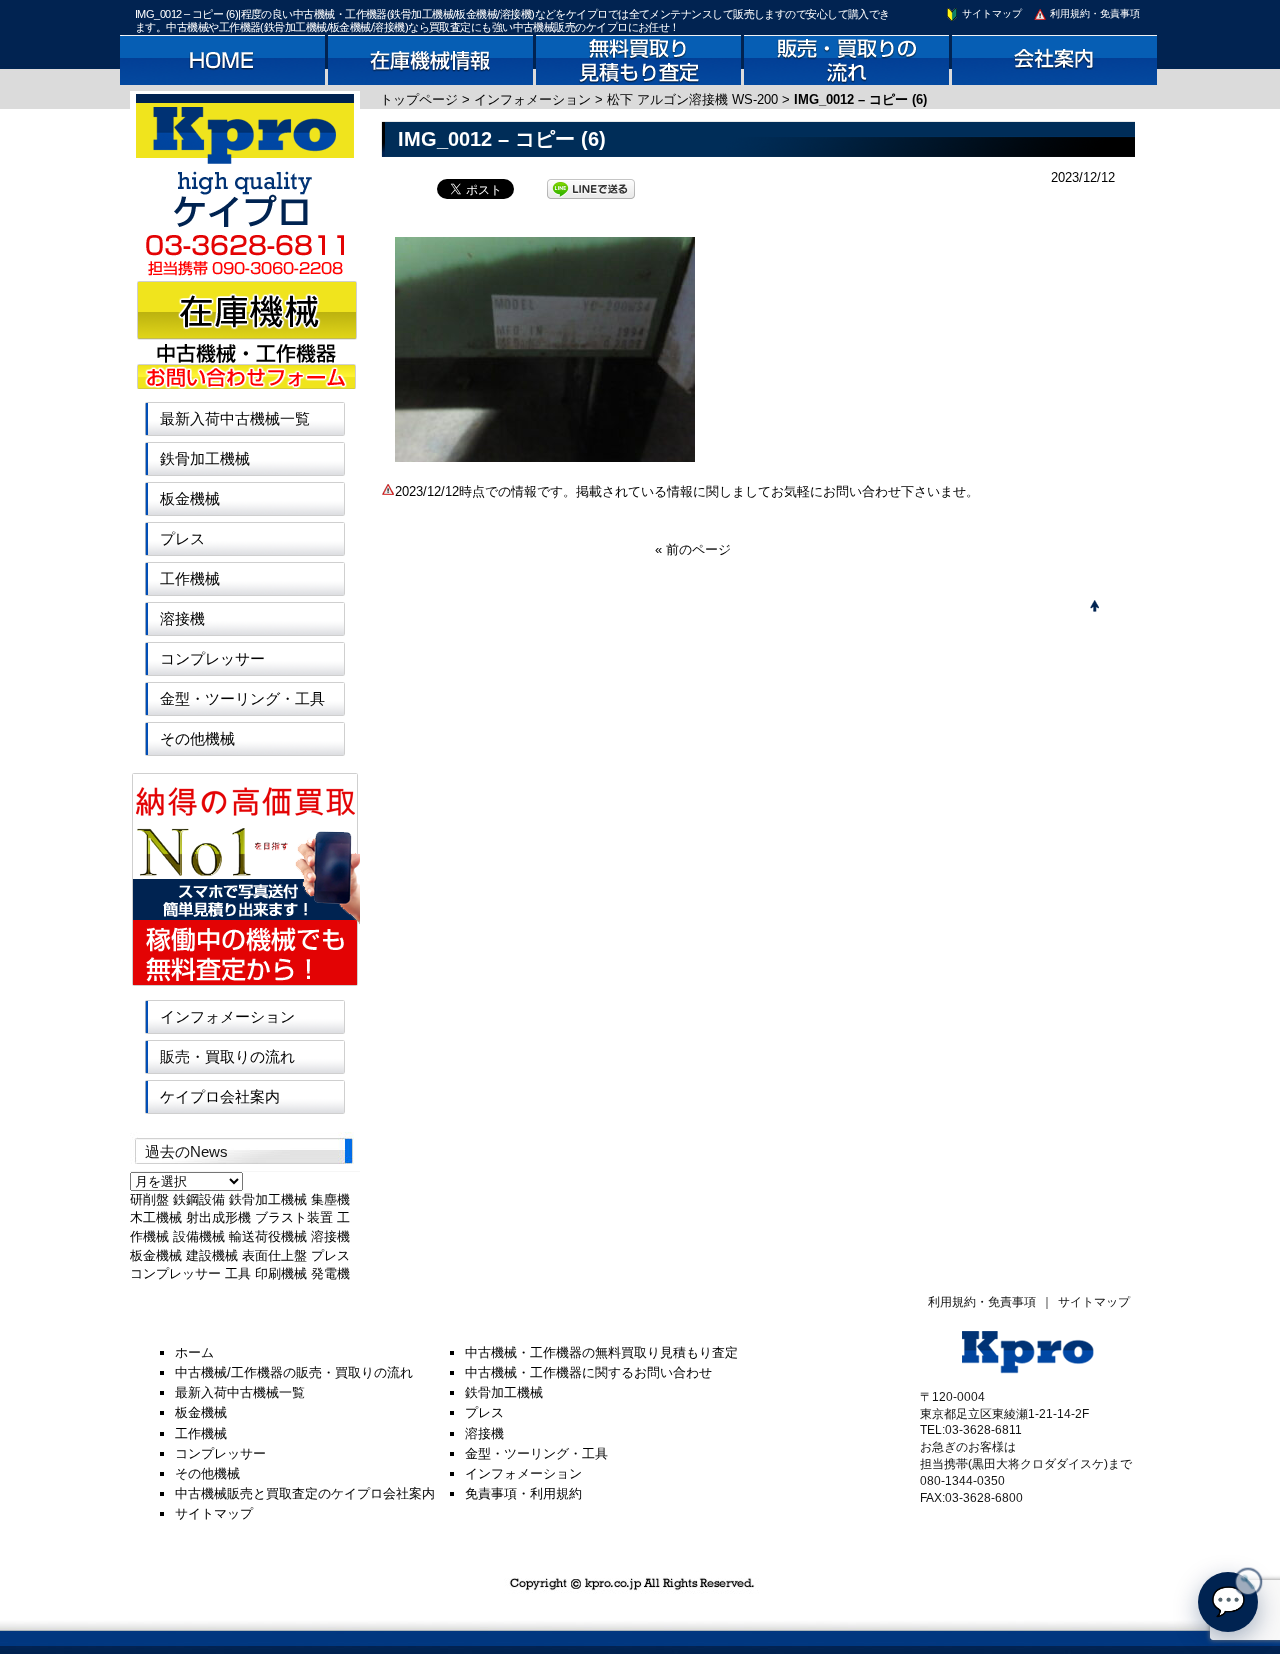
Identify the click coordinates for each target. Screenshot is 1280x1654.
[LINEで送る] (591, 187)
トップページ (419, 99)
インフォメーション (532, 99)
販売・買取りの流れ (227, 1056)
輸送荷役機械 (268, 1236)
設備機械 (199, 1236)
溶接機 (182, 618)
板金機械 (190, 498)
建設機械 (212, 1255)
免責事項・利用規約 (523, 1493)
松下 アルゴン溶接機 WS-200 (692, 99)
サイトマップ (990, 13)
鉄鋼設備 (199, 1199)
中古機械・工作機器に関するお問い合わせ (588, 1372)
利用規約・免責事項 (1093, 13)
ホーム (194, 1352)
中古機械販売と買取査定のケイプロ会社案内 (305, 1493)
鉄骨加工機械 (205, 458)
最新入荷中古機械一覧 (235, 418)
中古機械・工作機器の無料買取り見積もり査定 (601, 1352)
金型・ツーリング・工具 (242, 698)
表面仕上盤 (274, 1255)
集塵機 (330, 1199)
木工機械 (156, 1217)
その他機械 (197, 738)
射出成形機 (218, 1217)
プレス (182, 538)
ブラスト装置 (294, 1217)
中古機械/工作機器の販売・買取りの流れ (294, 1372)
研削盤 (149, 1199)
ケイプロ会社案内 (220, 1096)
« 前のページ (693, 549)
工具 (238, 1273)
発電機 (330, 1273)
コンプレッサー (212, 658)
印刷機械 (281, 1273)
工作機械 (190, 578)
